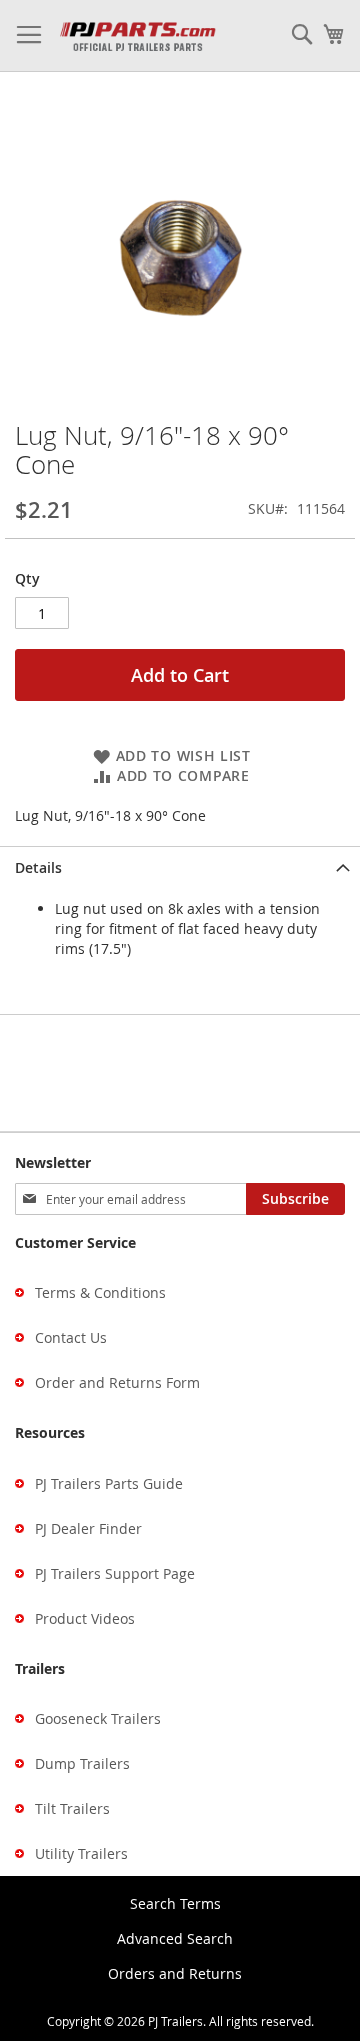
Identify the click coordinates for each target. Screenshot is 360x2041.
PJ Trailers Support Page (115, 1573)
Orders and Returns (175, 1973)
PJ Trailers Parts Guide (109, 1483)
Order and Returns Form (117, 1382)
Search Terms (175, 1903)
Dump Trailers (82, 1763)
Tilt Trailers (72, 1808)
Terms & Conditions (100, 1292)
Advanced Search (175, 1938)
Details (38, 867)
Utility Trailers (81, 1853)
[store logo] (137, 36)
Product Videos (85, 1618)
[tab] (180, 867)
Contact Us (71, 1337)
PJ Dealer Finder (88, 1528)
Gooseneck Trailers (98, 1718)
